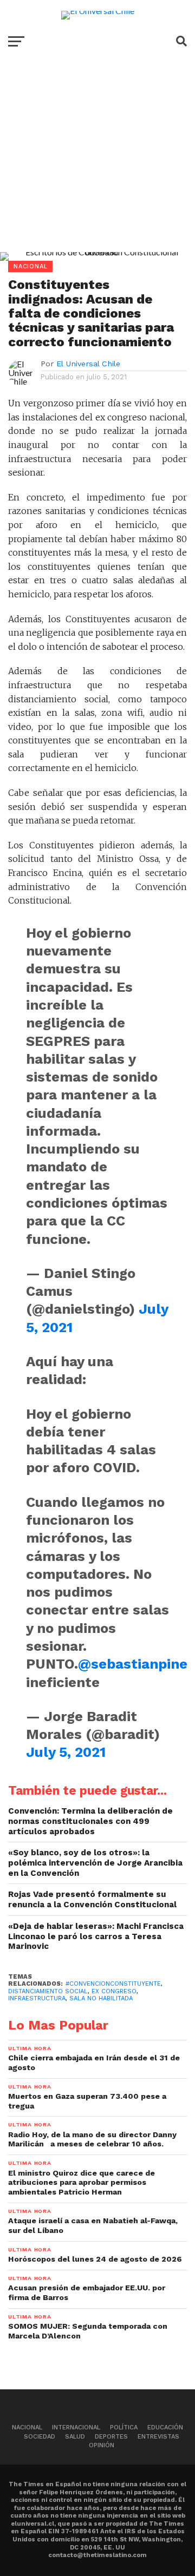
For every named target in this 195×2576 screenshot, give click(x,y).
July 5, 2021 (66, 1752)
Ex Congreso (114, 1991)
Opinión (102, 2445)
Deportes (111, 2437)
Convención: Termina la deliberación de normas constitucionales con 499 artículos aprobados (90, 1821)
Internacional (76, 2427)
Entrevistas (158, 2437)
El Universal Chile (88, 364)
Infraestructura (37, 1998)
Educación (165, 2427)
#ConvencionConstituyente (113, 1984)
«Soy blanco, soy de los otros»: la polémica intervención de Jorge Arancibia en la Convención (95, 1863)
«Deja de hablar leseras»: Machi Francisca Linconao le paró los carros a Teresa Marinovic (96, 1936)
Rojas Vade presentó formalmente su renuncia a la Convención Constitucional (92, 1899)
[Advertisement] (97, 163)
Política (124, 2427)
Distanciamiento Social (48, 1991)
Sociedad (40, 2437)
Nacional (27, 2427)
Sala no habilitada (101, 1998)
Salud (75, 2437)
